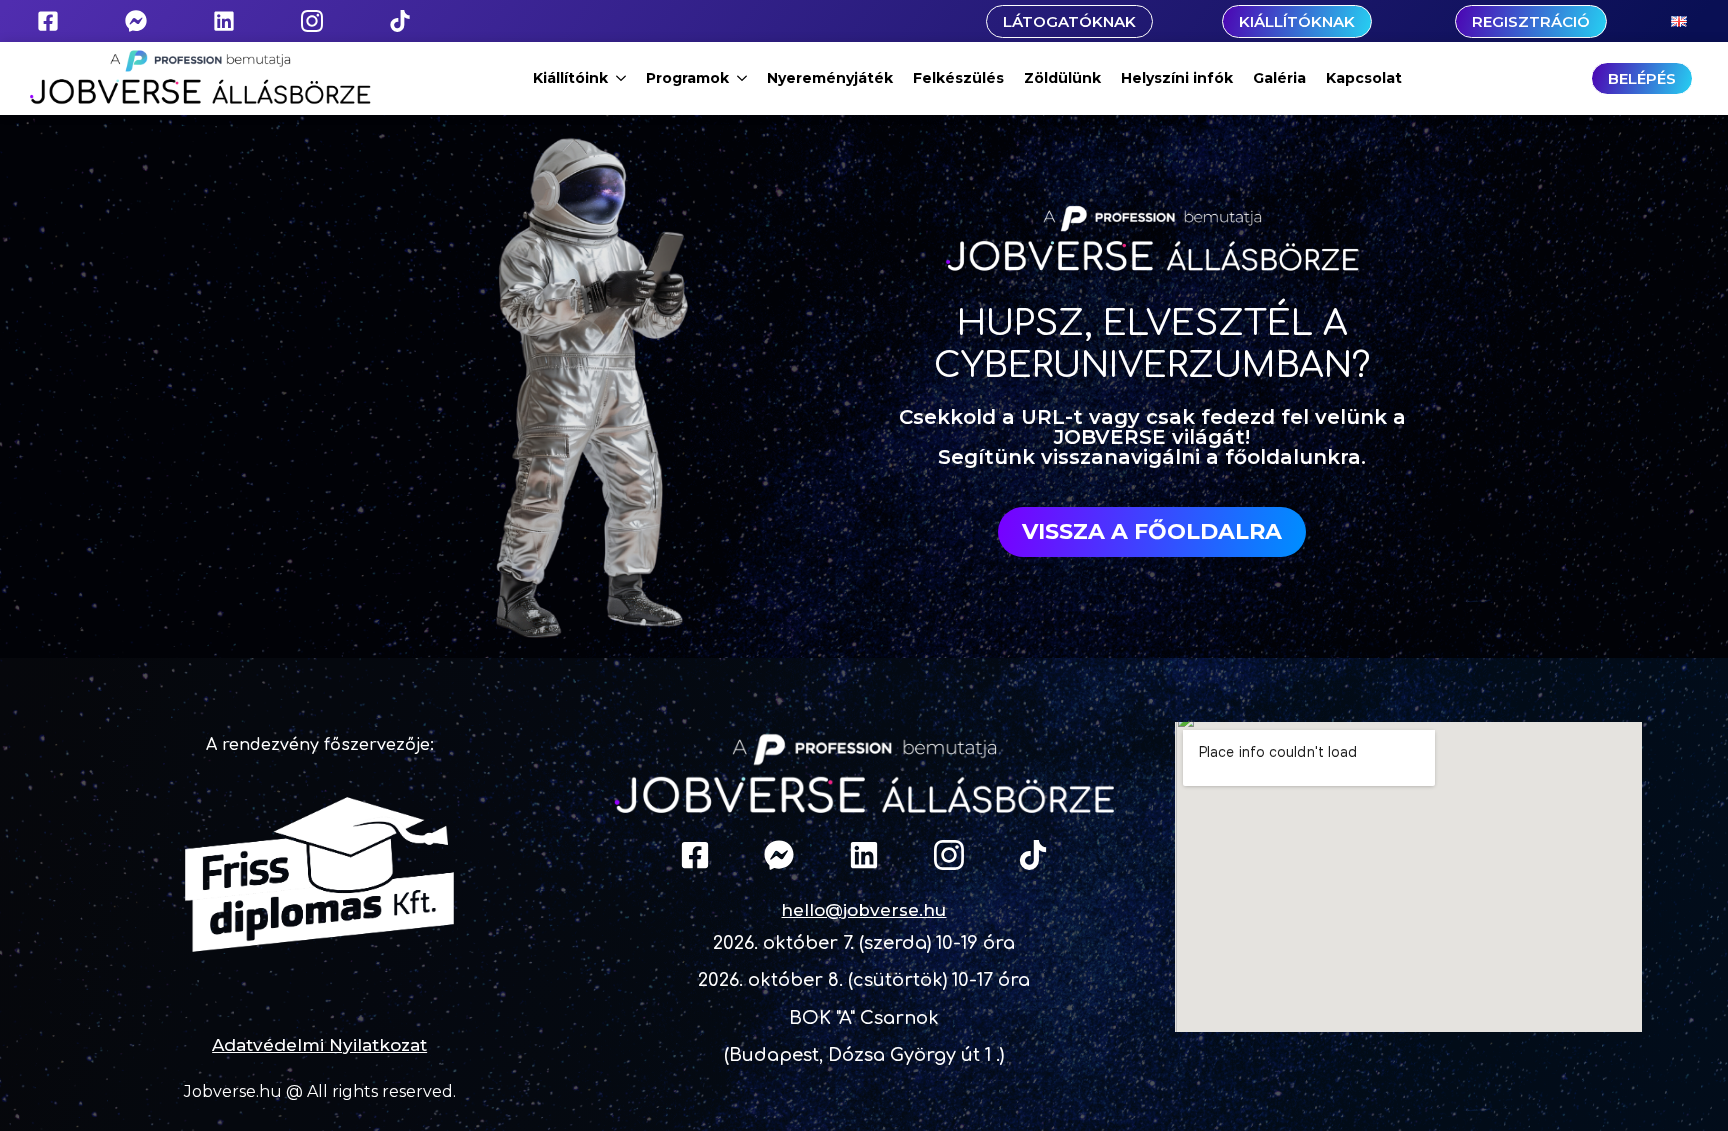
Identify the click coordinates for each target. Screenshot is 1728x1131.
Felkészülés (958, 78)
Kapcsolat (1364, 78)
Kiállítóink (570, 78)
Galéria (1279, 78)
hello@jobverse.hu (863, 910)
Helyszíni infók (1177, 78)
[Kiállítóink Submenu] (622, 78)
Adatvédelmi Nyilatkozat (319, 1045)
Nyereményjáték (830, 78)
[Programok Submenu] (743, 78)
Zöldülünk (1062, 78)
